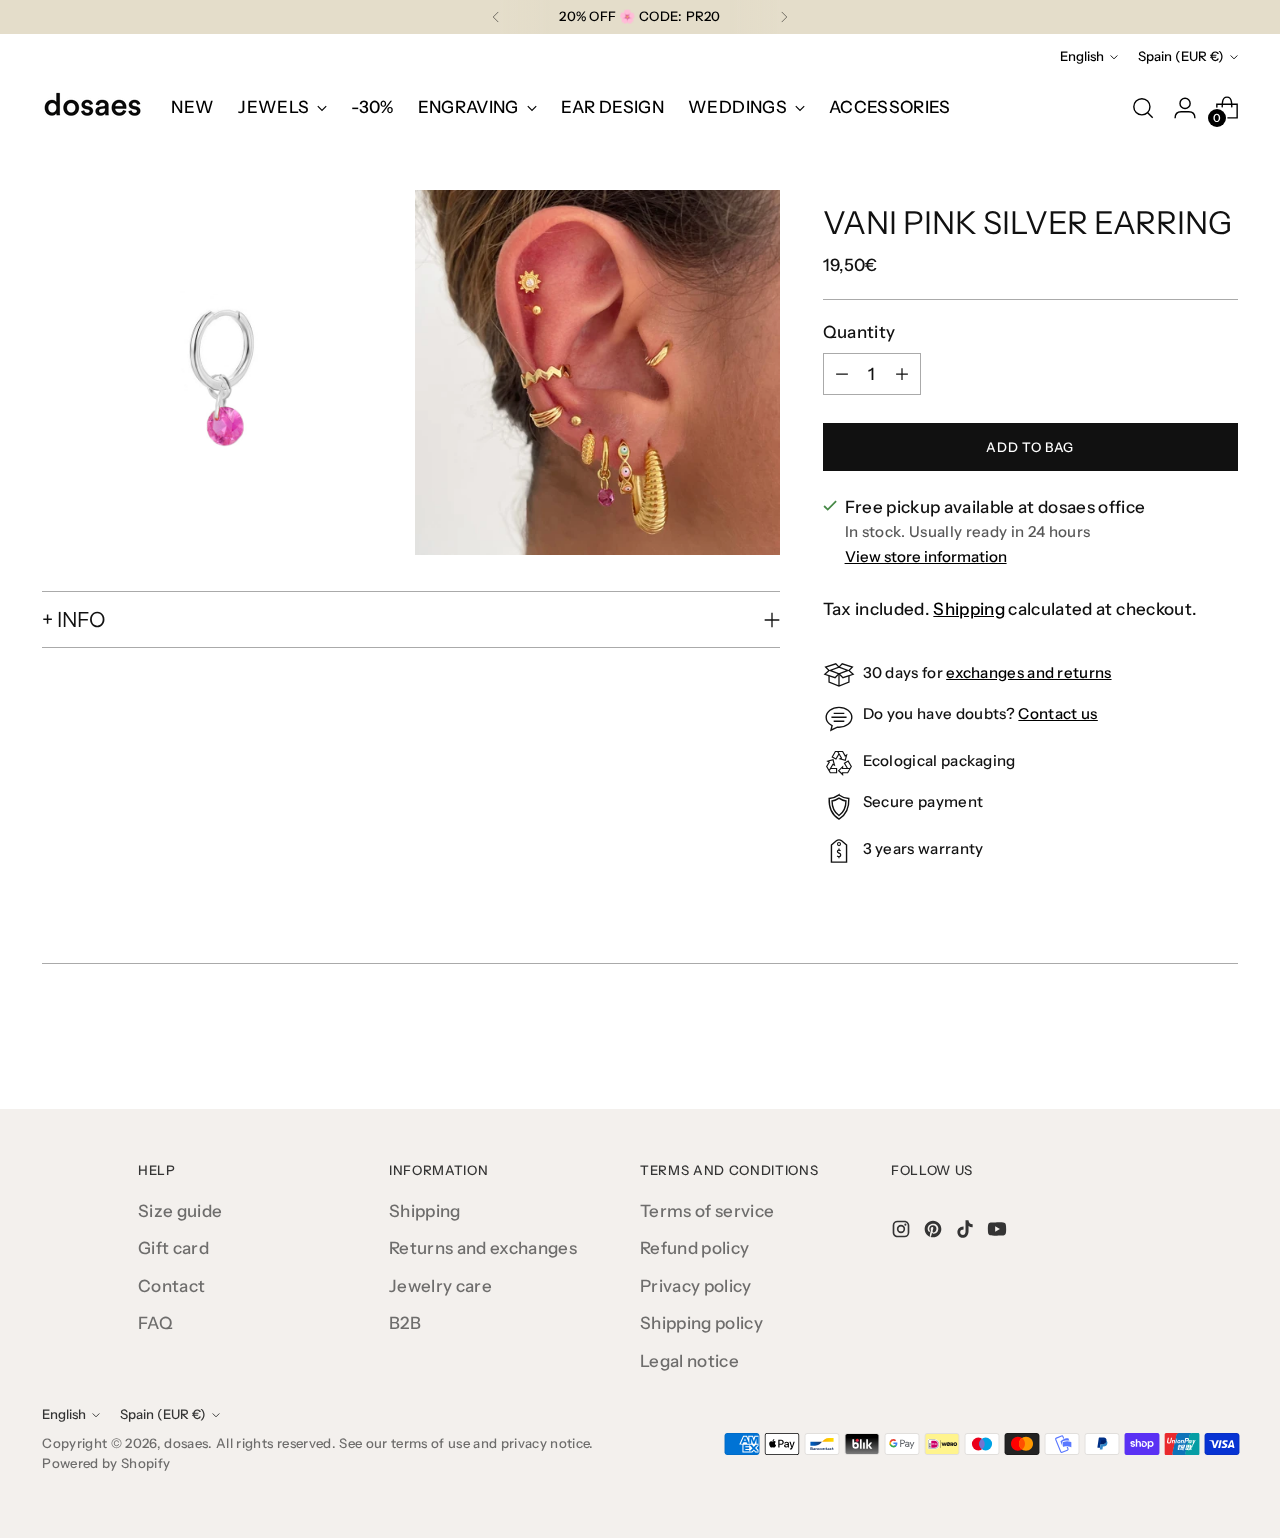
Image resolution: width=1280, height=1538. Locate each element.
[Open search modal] (1143, 108)
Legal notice (689, 1361)
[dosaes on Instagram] (903, 1233)
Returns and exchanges (483, 1248)
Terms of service (707, 1211)
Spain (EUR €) (1181, 56)
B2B (405, 1323)
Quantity (859, 332)
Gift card (173, 1248)
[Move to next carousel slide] (1221, 1040)
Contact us (1057, 713)
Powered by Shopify (106, 1463)
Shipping (969, 609)
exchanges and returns (1028, 672)
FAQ (155, 1323)
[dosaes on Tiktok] (967, 1233)
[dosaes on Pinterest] (935, 1233)
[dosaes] (92, 108)
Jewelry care (440, 1286)
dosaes (186, 1443)
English (1082, 56)
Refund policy (694, 1248)
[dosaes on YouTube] (999, 1233)
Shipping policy (701, 1323)
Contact (171, 1286)
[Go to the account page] (1185, 108)
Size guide (180, 1211)
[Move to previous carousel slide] (1175, 1041)
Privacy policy (696, 1286)
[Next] (784, 17)
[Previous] (496, 17)
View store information (926, 556)
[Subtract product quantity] (842, 374)
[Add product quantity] (902, 374)
